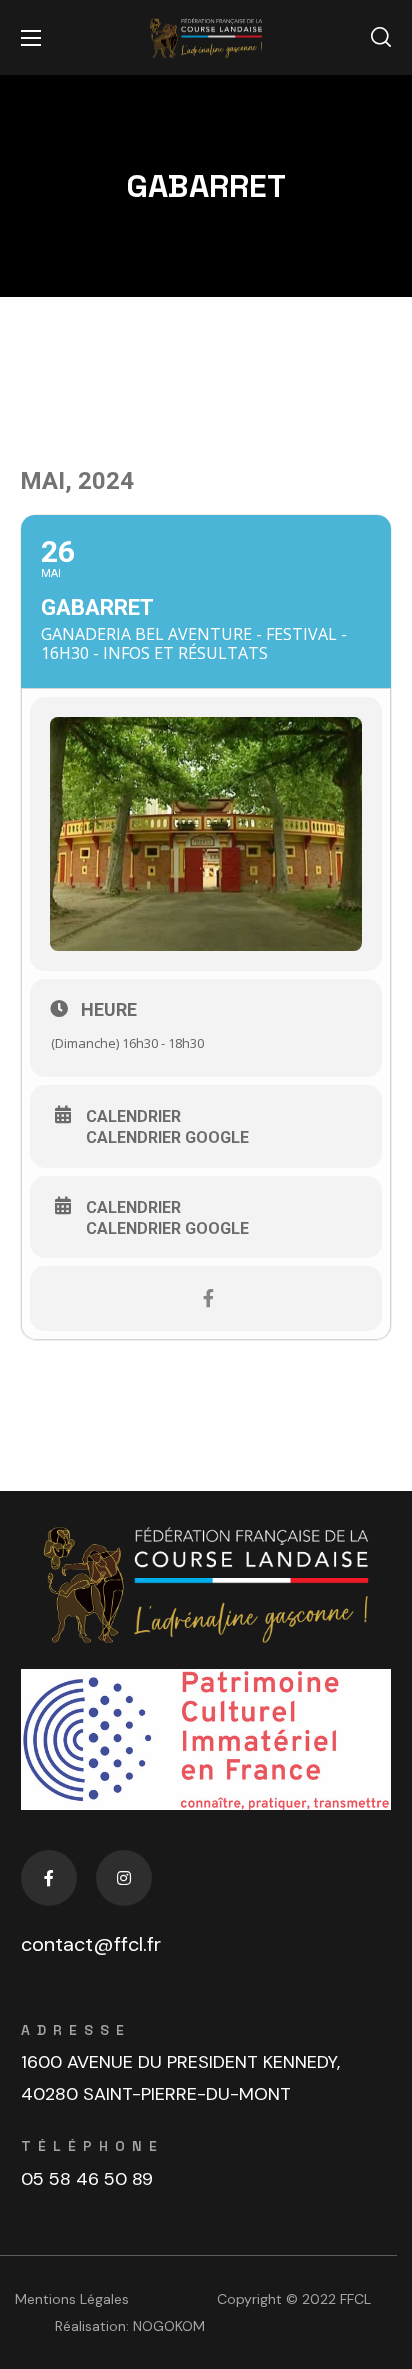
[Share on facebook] (208, 1298)
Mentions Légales (72, 2299)
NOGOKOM (169, 2326)
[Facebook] (49, 1878)
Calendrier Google (167, 1138)
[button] (381, 38)
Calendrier (133, 1117)
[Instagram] (124, 1878)
